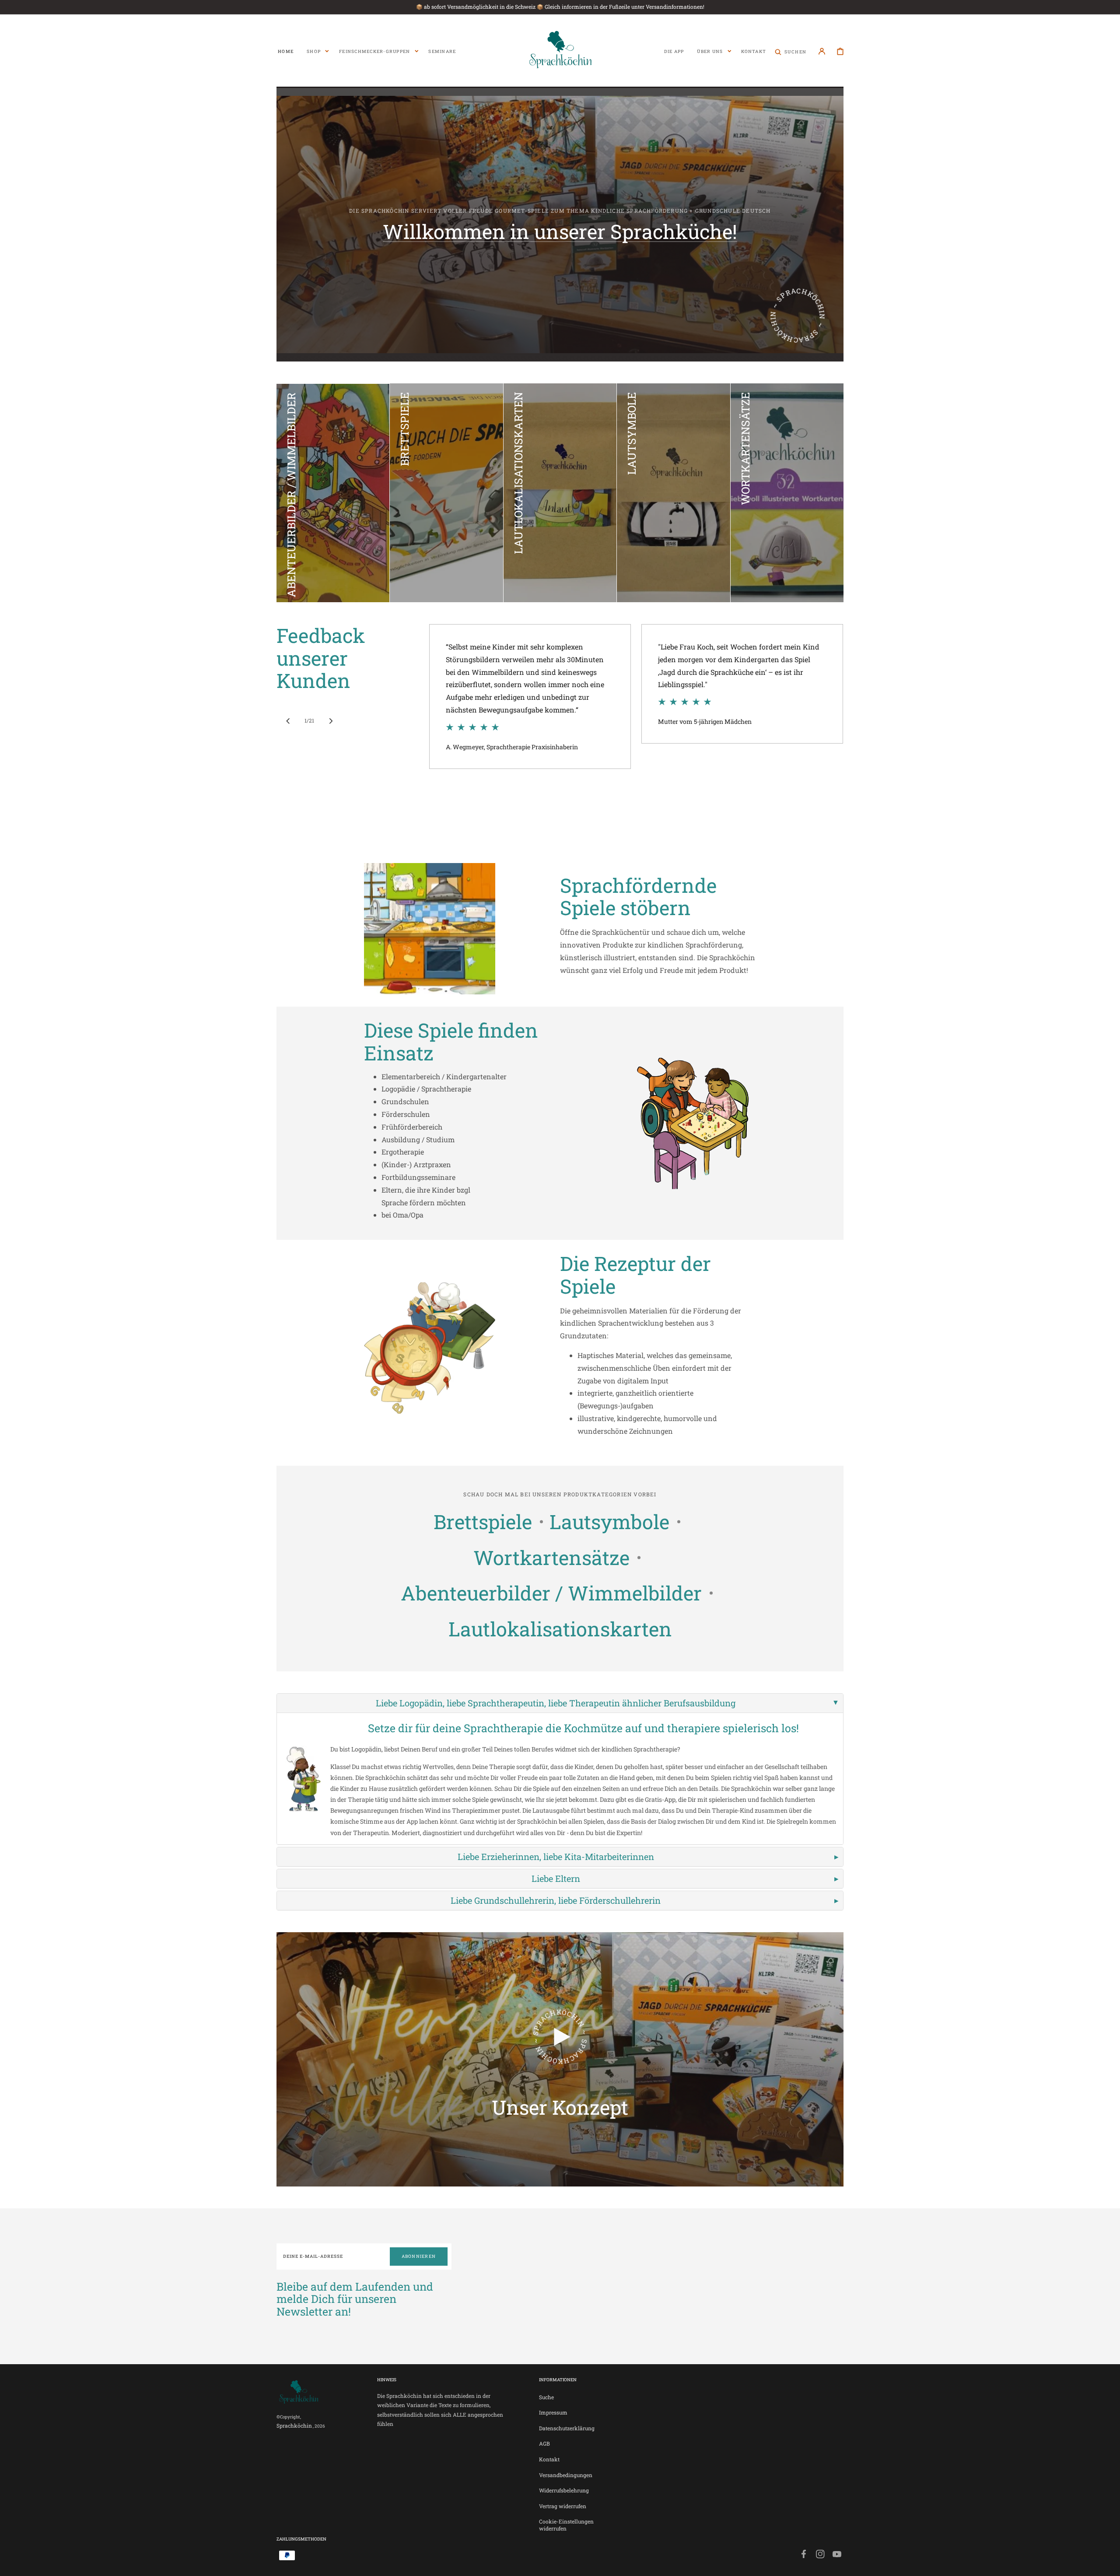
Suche (546, 2397)
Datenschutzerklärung (567, 2428)
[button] (791, 51)
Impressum (553, 2412)
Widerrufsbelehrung (564, 2490)
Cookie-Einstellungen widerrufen (566, 2525)
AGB (544, 2443)
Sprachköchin (294, 2425)
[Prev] (288, 721)
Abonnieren (419, 2256)
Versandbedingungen (566, 2475)
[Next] (331, 721)
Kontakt (549, 2459)
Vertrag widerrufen (563, 2506)
